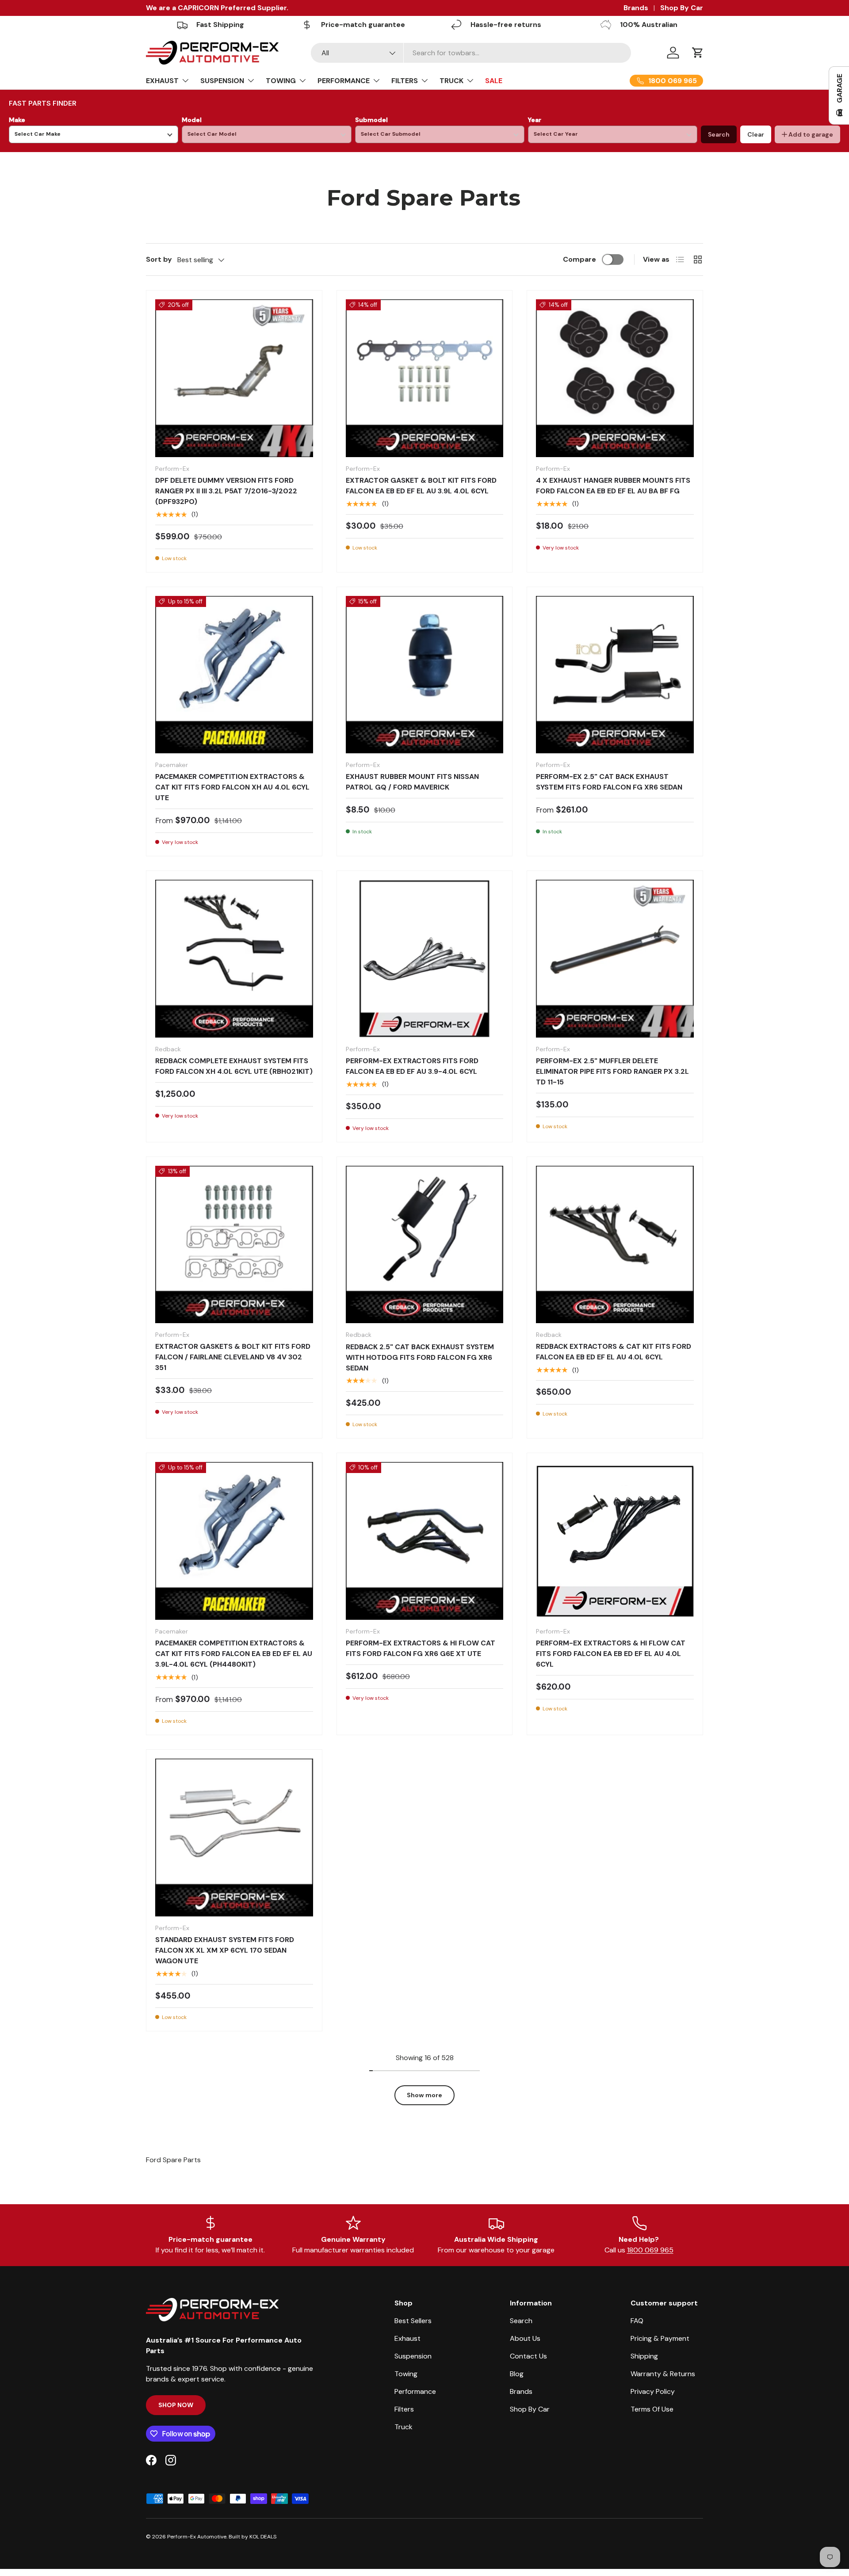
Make (17, 120)
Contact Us (528, 2356)
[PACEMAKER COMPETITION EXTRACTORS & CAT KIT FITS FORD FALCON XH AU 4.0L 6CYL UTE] (234, 675)
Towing (406, 2374)
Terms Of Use (652, 2409)
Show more (424, 2095)
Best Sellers (413, 2321)
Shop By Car (682, 8)
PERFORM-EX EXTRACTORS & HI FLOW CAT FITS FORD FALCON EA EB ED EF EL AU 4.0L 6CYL (611, 1654)
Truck (403, 2427)
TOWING (281, 81)
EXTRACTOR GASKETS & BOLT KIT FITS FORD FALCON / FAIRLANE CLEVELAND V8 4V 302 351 (233, 1357)
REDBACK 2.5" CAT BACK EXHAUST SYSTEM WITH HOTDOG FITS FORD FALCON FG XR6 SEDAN (420, 1357)
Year (535, 120)
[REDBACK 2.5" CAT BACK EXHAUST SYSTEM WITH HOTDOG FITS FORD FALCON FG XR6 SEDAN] (425, 1245)
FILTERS (405, 81)
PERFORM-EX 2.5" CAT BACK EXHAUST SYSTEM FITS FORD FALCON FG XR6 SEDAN (609, 782)
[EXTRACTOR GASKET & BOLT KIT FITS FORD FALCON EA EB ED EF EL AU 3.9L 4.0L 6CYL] (425, 378)
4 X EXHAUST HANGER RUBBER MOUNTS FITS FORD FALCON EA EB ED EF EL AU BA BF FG (613, 486)
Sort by (159, 259)
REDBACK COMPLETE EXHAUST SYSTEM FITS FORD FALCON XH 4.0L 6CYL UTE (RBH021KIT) (234, 1066)
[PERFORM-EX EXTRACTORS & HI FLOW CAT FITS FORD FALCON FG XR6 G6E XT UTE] (425, 1541)
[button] (698, 53)
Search (719, 134)
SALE (494, 81)
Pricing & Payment (660, 2338)
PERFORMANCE (344, 81)
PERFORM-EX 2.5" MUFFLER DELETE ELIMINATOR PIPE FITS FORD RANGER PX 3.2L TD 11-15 (612, 1071)
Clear (756, 134)
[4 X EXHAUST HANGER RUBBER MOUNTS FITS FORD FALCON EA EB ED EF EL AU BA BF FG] (615, 378)
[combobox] (471, 53)
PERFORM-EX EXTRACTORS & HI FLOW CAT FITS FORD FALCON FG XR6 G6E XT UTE (421, 1648)
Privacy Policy (653, 2391)
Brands (636, 8)
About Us (525, 2338)
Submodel (371, 120)
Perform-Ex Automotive (197, 2537)
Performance (415, 2391)
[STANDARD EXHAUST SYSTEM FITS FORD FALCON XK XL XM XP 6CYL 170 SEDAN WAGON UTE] (234, 1838)
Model (192, 120)
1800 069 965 (650, 2250)
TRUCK (451, 81)
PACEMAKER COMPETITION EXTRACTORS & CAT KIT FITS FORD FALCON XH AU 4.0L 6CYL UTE (232, 787)
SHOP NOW (176, 2405)
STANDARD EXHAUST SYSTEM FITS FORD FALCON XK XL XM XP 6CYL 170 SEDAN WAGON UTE (225, 1950)
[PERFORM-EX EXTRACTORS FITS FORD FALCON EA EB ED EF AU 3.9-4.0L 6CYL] (425, 959)
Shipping (644, 2356)
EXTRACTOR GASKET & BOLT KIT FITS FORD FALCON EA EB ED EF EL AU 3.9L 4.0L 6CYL (421, 486)
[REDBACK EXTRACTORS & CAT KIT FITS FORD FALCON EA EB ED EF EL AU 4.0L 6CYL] (615, 1245)
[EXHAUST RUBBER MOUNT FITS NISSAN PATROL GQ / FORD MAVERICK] (425, 675)
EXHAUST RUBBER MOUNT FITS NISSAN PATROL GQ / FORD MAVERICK (412, 782)
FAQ (637, 2321)
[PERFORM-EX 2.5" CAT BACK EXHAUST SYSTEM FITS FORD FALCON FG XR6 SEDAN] (615, 675)
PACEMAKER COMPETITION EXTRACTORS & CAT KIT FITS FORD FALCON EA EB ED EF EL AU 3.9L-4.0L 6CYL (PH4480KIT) (234, 1654)
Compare (579, 259)
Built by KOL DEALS (252, 2537)
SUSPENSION (222, 81)
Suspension (413, 2356)
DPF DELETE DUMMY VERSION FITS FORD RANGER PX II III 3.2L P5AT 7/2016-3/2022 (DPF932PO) (226, 491)
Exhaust (407, 2338)
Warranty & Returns (663, 2374)
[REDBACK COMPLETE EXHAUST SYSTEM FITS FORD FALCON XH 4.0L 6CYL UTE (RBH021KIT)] (234, 959)
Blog (517, 2374)
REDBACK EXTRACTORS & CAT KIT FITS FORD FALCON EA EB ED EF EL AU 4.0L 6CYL (614, 1352)
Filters (404, 2409)
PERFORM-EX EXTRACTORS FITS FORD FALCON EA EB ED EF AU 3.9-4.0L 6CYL (412, 1066)
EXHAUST (162, 81)
